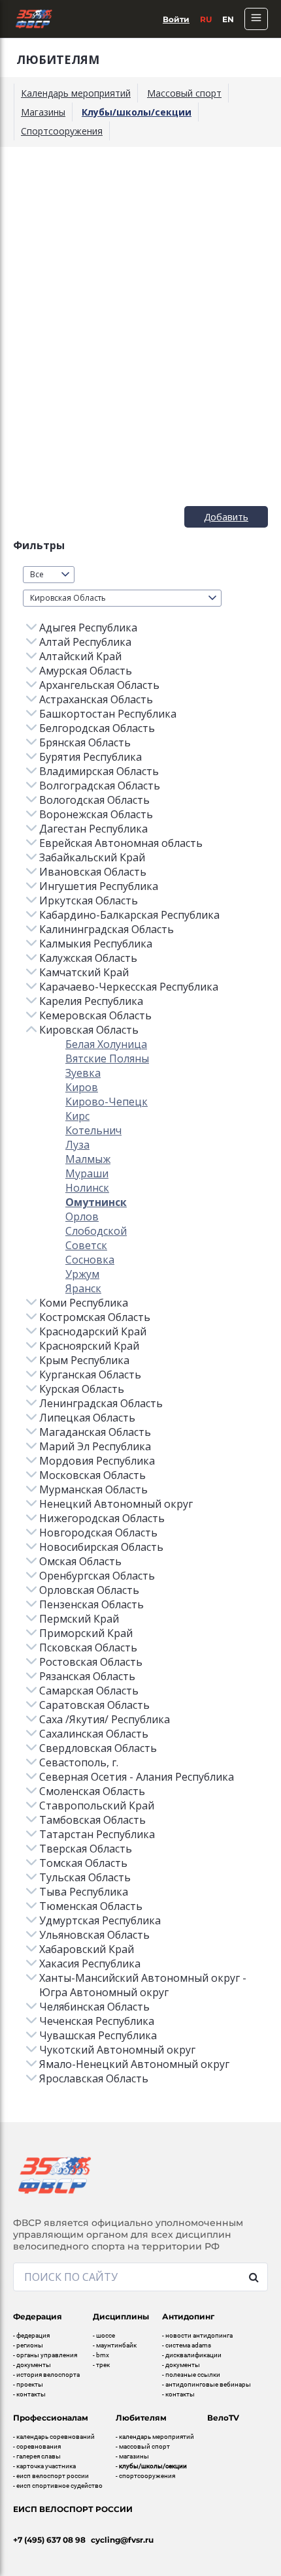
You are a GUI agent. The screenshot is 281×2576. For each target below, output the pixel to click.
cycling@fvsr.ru (122, 2540)
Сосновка (90, 1260)
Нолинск (87, 1188)
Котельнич (93, 1130)
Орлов (82, 1216)
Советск (86, 1245)
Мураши (87, 1173)
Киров (82, 1087)
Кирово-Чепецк (107, 1102)
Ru (206, 19)
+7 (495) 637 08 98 (49, 2540)
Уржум (82, 1274)
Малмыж (88, 1159)
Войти (176, 19)
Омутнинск (96, 1202)
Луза (77, 1145)
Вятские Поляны (107, 1058)
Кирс (77, 1116)
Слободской (96, 1231)
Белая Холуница (106, 1044)
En (228, 19)
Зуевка (83, 1073)
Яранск (83, 1288)
